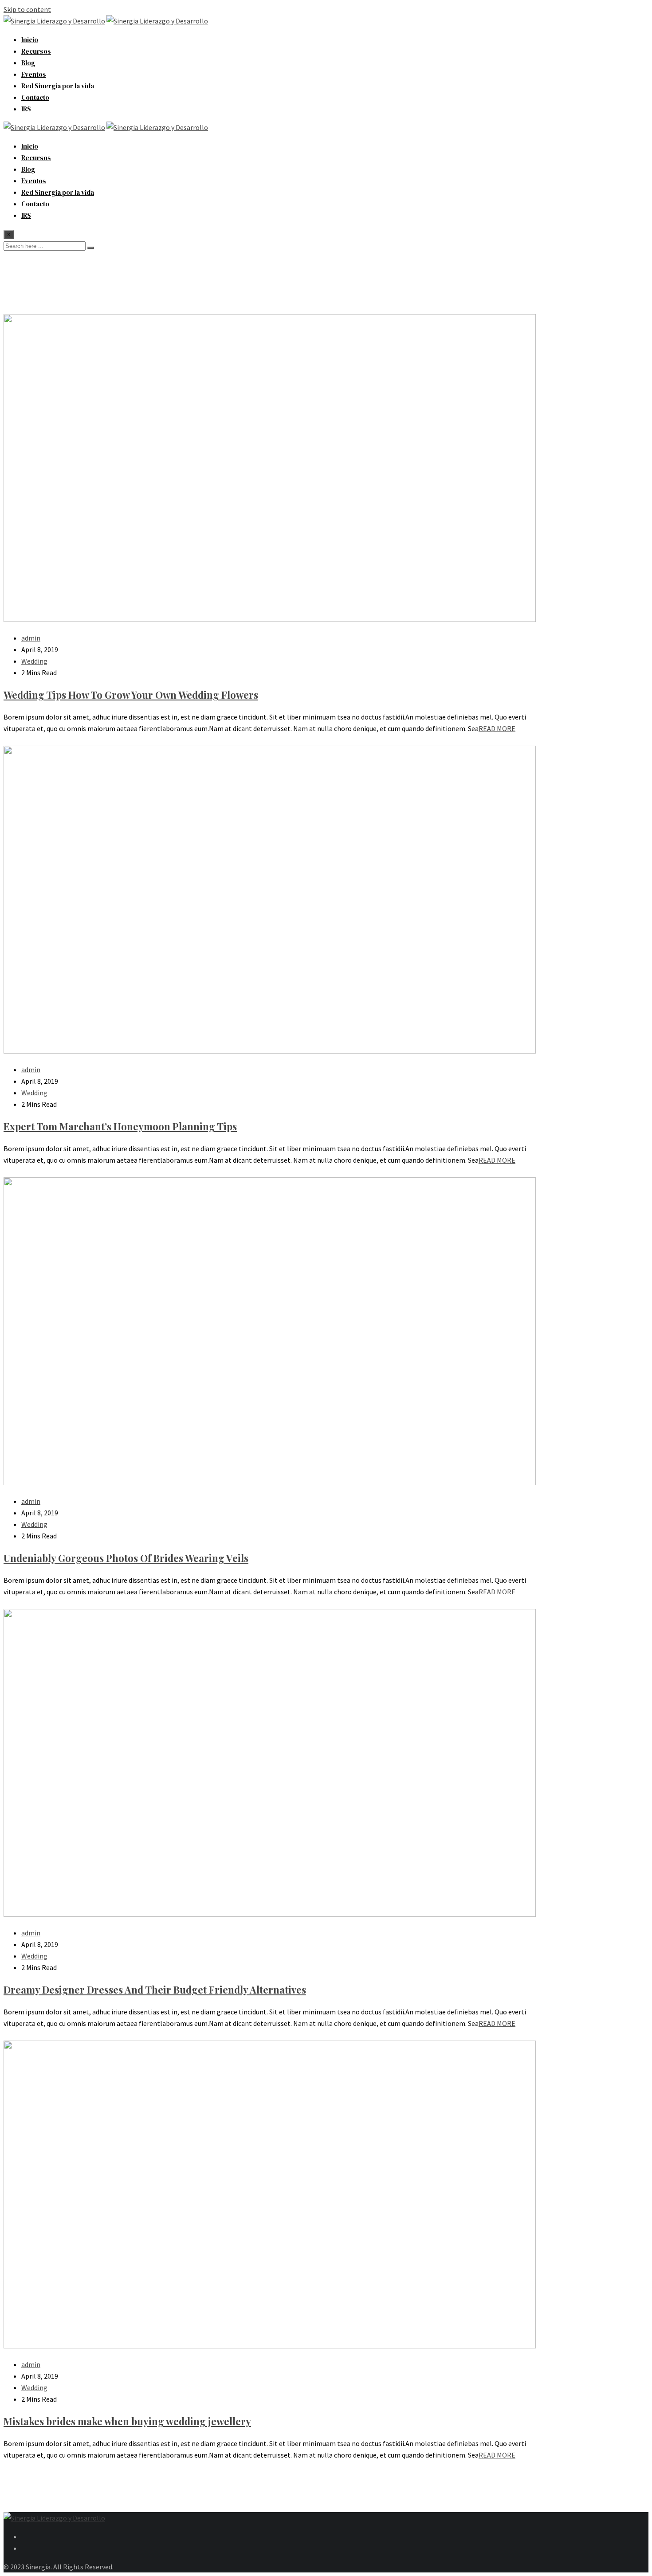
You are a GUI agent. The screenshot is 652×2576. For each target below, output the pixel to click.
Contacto (35, 97)
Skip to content (27, 9)
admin (31, 638)
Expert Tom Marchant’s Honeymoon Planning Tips (120, 1126)
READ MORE (497, 728)
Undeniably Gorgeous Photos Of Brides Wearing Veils (126, 1558)
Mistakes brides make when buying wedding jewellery (127, 2421)
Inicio (30, 40)
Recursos (36, 51)
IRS (26, 109)
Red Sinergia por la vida (58, 86)
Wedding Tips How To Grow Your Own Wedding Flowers (131, 695)
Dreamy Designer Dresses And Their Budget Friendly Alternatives (155, 1990)
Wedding (34, 661)
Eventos (34, 74)
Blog (28, 63)
